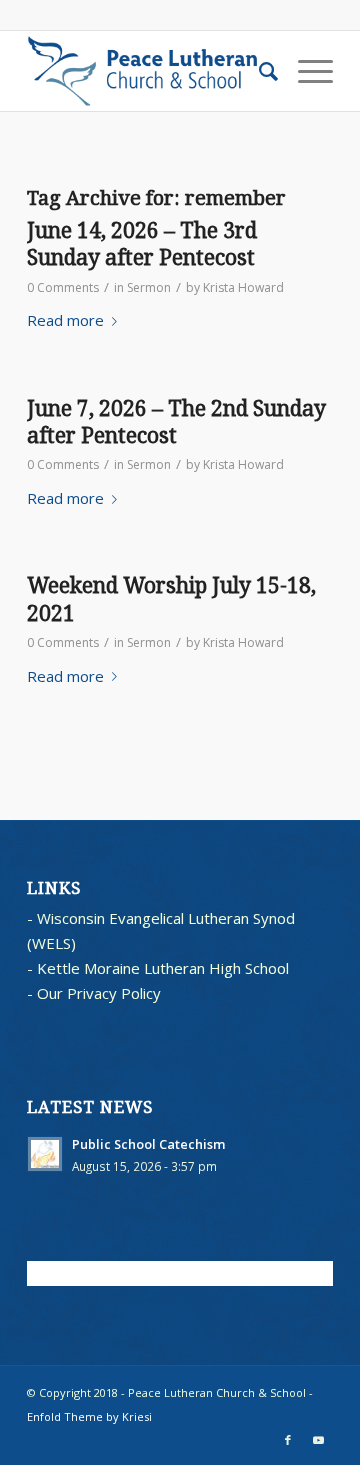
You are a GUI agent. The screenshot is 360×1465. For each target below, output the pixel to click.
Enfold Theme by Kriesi (89, 1416)
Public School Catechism (149, 1144)
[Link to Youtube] (318, 1440)
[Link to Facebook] (288, 1440)
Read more (65, 320)
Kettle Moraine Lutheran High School (163, 968)
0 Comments (63, 287)
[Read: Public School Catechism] (45, 1154)
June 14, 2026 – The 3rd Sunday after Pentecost (142, 244)
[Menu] (305, 71)
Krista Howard (243, 287)
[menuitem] (258, 71)
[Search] (258, 71)
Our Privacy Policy (99, 993)
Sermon (149, 287)
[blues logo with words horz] (149, 71)
